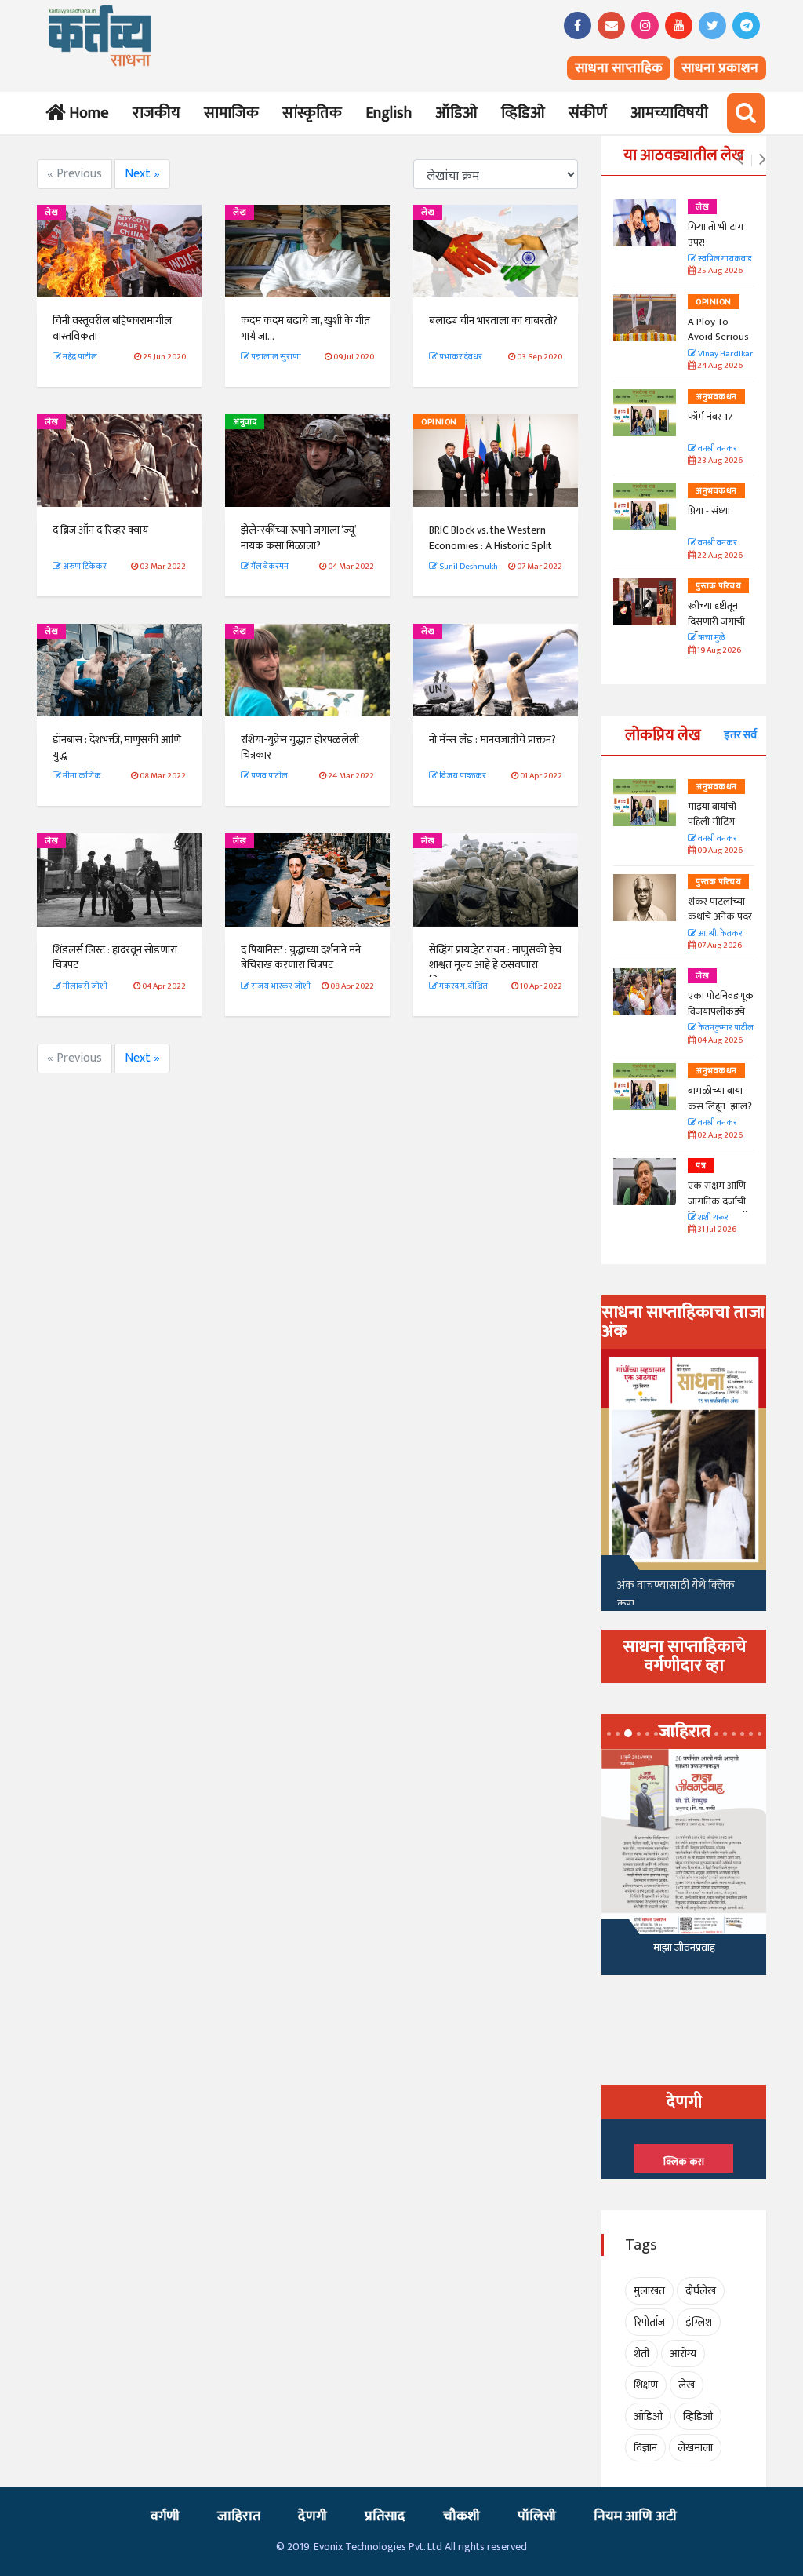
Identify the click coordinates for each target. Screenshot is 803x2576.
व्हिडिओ (523, 113)
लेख (51, 213)
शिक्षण (646, 2385)
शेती (641, 2354)
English (389, 113)
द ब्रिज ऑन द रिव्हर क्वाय (100, 530)
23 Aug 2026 (719, 461)
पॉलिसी (537, 2516)
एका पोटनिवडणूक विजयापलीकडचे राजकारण (721, 1011)
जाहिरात (239, 2516)
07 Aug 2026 (719, 946)
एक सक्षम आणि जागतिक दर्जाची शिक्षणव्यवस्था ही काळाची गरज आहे (721, 1209)
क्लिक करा (684, 2162)
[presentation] (740, 160)
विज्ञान (645, 2448)
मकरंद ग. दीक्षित (463, 986)
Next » (142, 174)
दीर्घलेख (701, 2291)
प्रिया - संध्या (709, 511)
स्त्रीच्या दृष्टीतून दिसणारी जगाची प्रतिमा (716, 621)
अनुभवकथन (716, 397)
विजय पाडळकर (462, 776)
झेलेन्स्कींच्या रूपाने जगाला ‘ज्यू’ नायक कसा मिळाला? (298, 538)
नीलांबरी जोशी (84, 986)
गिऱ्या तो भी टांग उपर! (716, 235)
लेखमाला (695, 2448)
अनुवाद (245, 422)
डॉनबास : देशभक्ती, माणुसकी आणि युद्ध (117, 747)
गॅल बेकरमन (269, 567)
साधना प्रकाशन (720, 68)
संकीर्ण (588, 113)
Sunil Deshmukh (468, 567)
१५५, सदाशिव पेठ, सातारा (684, 1953)
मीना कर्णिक (81, 776)
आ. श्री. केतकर (719, 934)
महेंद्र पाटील (79, 357)
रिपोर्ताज (649, 2322)
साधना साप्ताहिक (619, 68)
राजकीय (156, 113)
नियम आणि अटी (635, 2516)
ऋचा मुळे (710, 638)
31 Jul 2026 (716, 1230)
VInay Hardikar (725, 354)
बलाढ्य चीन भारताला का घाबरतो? (493, 321)
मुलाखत (649, 2291)
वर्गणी (165, 2516)
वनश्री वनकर (717, 449)
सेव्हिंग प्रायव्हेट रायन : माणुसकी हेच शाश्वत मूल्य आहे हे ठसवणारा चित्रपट (495, 965)
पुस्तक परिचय (718, 586)
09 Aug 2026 (719, 851)
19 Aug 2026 (718, 651)
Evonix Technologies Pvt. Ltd (378, 2547)
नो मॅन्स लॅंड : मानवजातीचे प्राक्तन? (492, 740)
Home (86, 113)
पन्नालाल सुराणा (275, 357)
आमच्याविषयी (669, 113)
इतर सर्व (740, 735)
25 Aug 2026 (719, 271)
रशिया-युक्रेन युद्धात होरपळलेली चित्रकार (300, 747)
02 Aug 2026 (719, 1136)
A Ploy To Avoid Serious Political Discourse (718, 345)
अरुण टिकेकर (84, 567)
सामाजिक (231, 113)
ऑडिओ (456, 113)
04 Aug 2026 (719, 1041)
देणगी (312, 2516)
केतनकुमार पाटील (725, 1028)
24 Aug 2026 (719, 366)
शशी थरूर (712, 1218)
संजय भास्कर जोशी (280, 986)
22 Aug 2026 (719, 556)
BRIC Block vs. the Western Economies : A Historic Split (491, 538)
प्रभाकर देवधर (460, 357)
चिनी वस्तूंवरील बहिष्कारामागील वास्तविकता (112, 328)
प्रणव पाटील (269, 776)
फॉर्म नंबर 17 (711, 417)
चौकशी (461, 2516)
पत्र (701, 1166)
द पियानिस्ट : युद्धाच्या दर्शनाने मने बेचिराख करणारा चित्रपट (301, 958)
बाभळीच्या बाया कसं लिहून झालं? (721, 1099)
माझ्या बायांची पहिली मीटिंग (712, 814)
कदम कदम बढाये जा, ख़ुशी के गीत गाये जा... (305, 328)
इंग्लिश (699, 2322)
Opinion (439, 422)
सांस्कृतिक (312, 113)
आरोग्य (683, 2354)
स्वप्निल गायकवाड (724, 259)
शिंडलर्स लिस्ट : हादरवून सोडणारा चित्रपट (115, 958)
